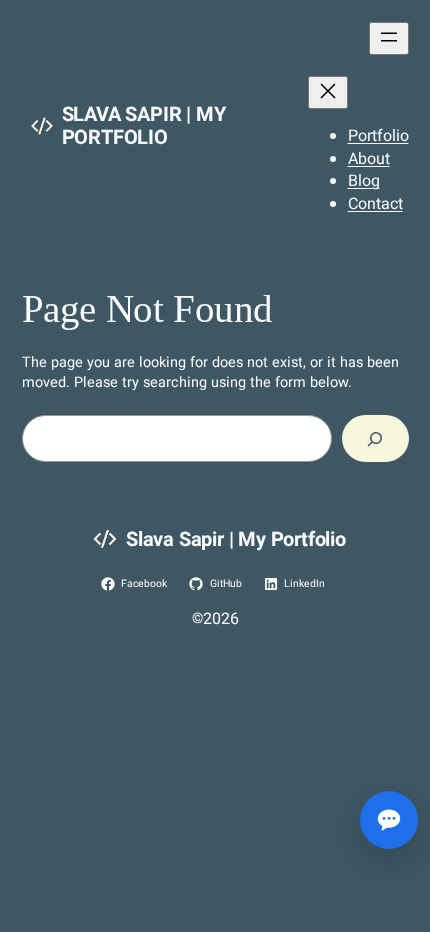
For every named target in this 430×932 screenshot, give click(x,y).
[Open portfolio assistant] (389, 820)
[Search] (375, 438)
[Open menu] (389, 38)
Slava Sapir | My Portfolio (144, 126)
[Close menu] (328, 92)
